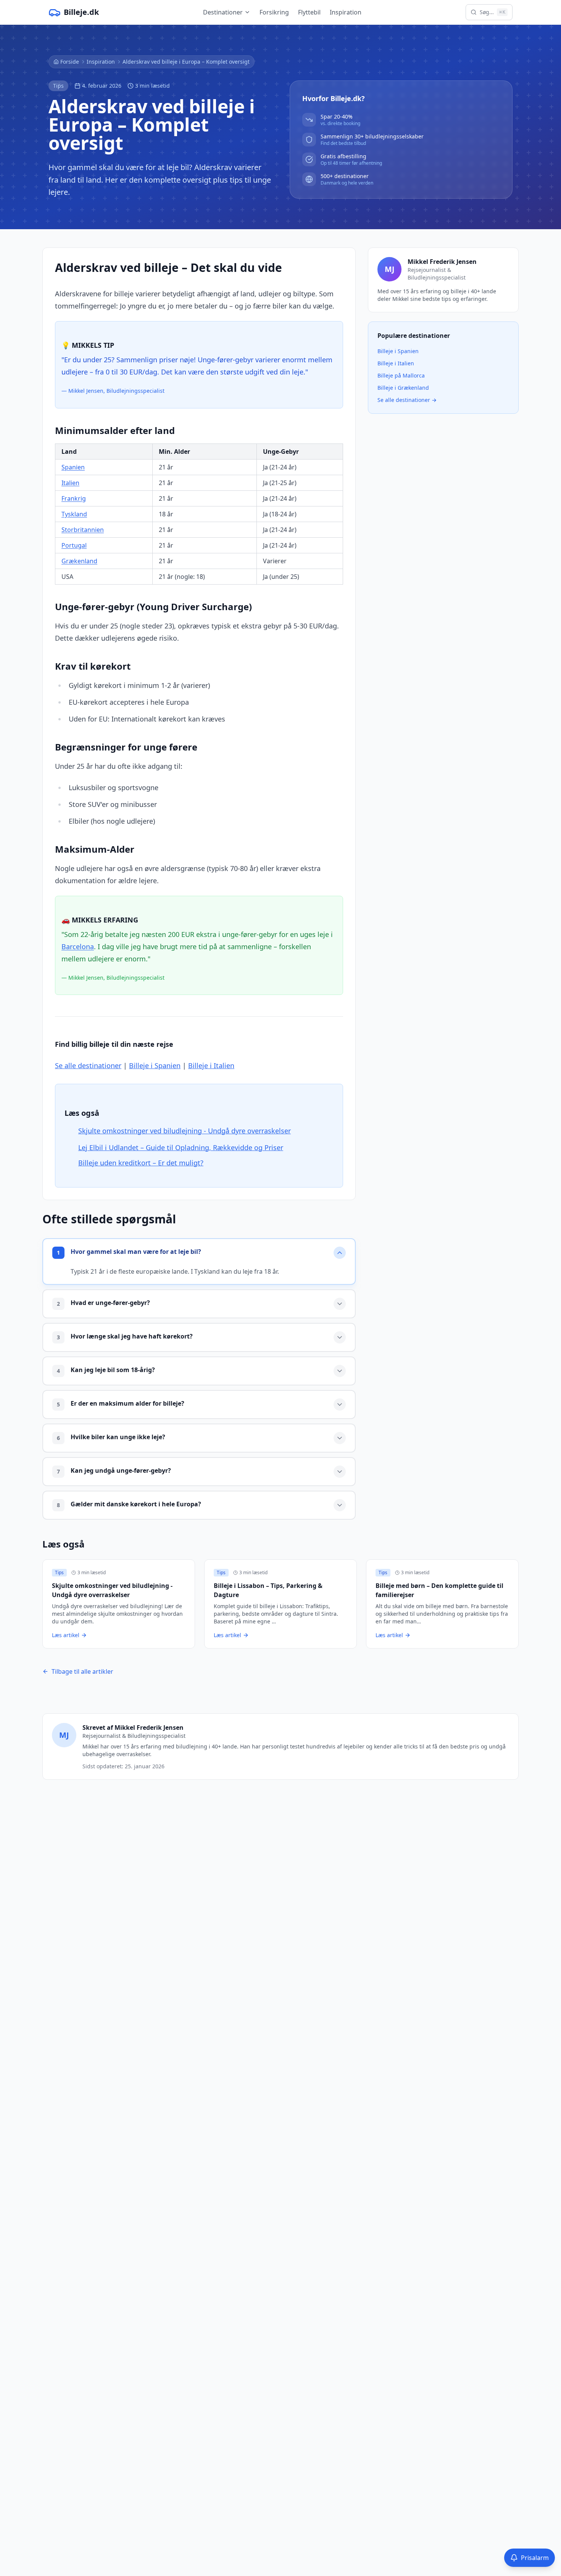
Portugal (74, 545)
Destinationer (223, 12)
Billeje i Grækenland (403, 388)
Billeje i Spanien (155, 1065)
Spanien (73, 467)
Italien (70, 483)
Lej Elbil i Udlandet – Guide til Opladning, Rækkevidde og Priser (181, 1147)
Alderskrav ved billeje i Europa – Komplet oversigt (186, 62)
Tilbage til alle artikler (82, 1671)
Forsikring (274, 12)
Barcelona (78, 947)
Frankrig (74, 498)
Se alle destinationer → (407, 400)
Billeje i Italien (211, 1065)
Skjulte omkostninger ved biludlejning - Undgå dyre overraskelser (185, 1131)
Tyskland (74, 514)
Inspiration (346, 12)
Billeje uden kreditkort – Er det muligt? (141, 1163)
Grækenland (79, 561)
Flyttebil (309, 12)
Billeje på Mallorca (401, 375)
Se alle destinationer (88, 1065)
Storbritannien (83, 530)
